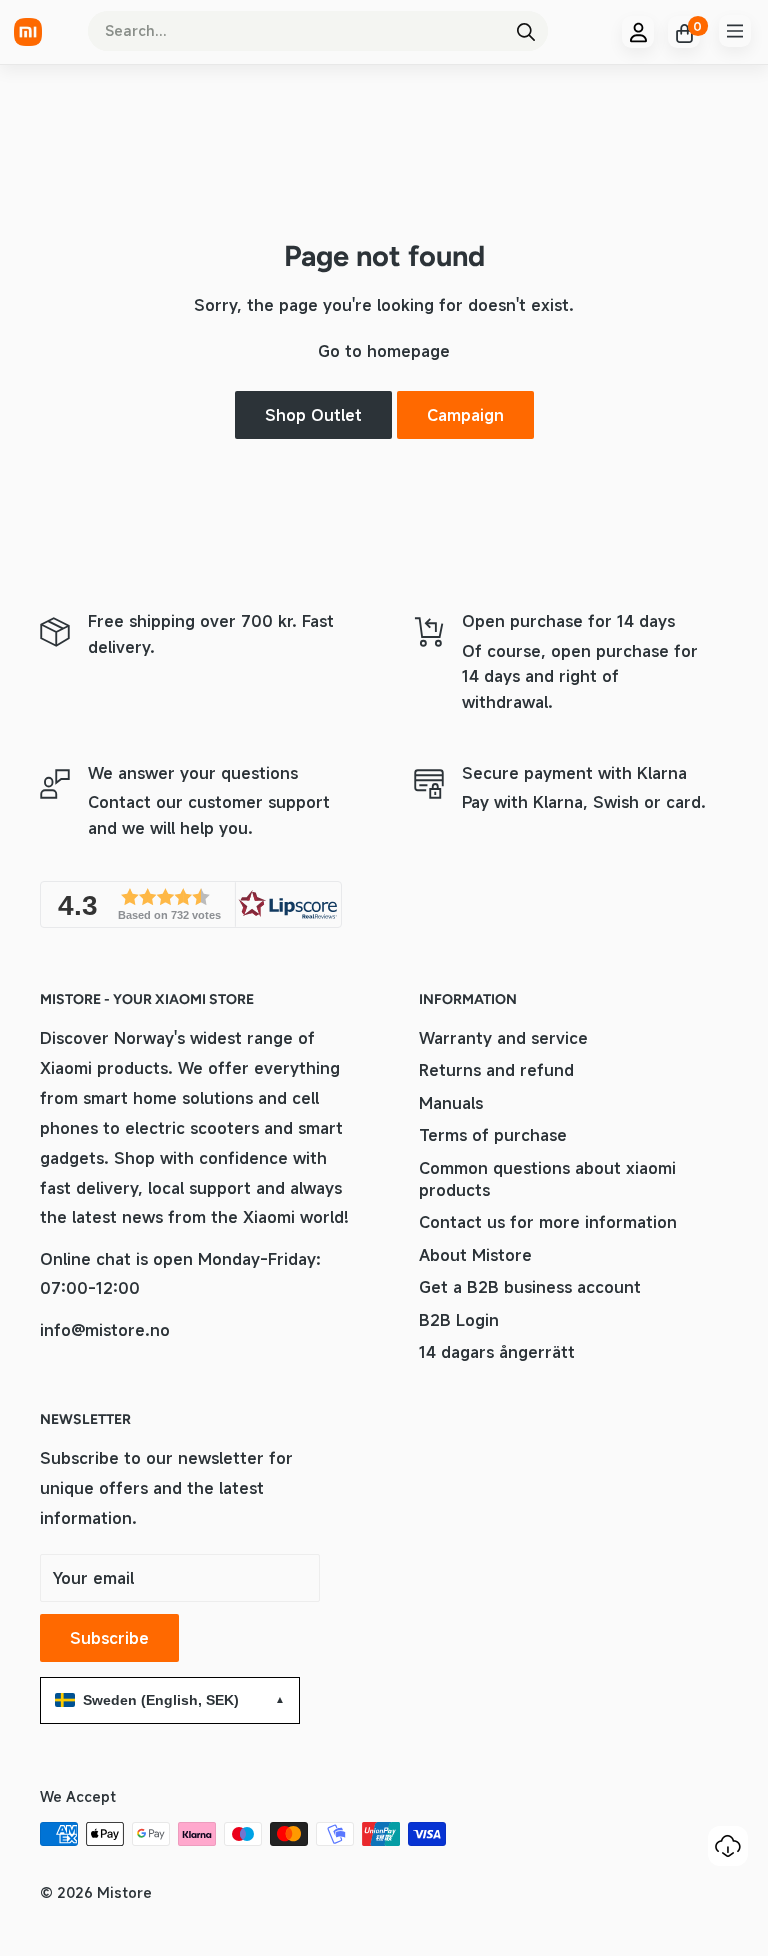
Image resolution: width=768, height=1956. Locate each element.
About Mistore (475, 1255)
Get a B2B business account (530, 1287)
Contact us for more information (548, 1222)
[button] (191, 904)
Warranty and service (503, 1038)
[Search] (526, 31)
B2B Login (459, 1320)
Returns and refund (496, 1070)
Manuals (451, 1103)
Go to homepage (384, 351)
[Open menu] (735, 31)
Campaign (465, 415)
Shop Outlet (313, 415)
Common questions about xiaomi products (547, 1179)
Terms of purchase (493, 1135)
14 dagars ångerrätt (497, 1352)
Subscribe (109, 1638)
